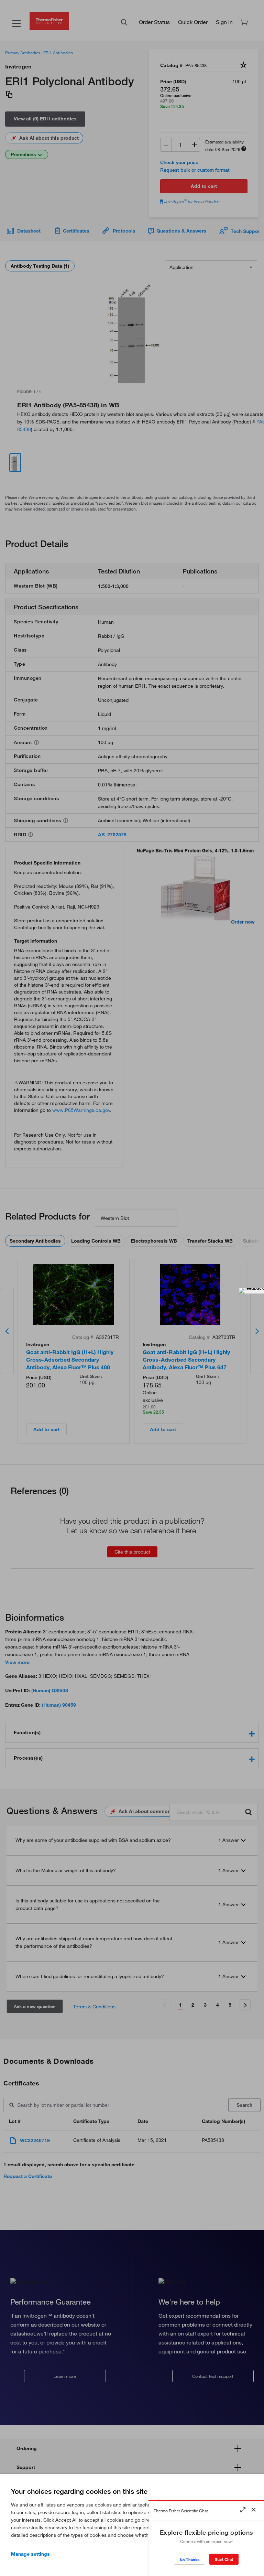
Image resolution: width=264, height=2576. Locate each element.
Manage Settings (30, 2554)
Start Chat (224, 2559)
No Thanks (190, 2560)
